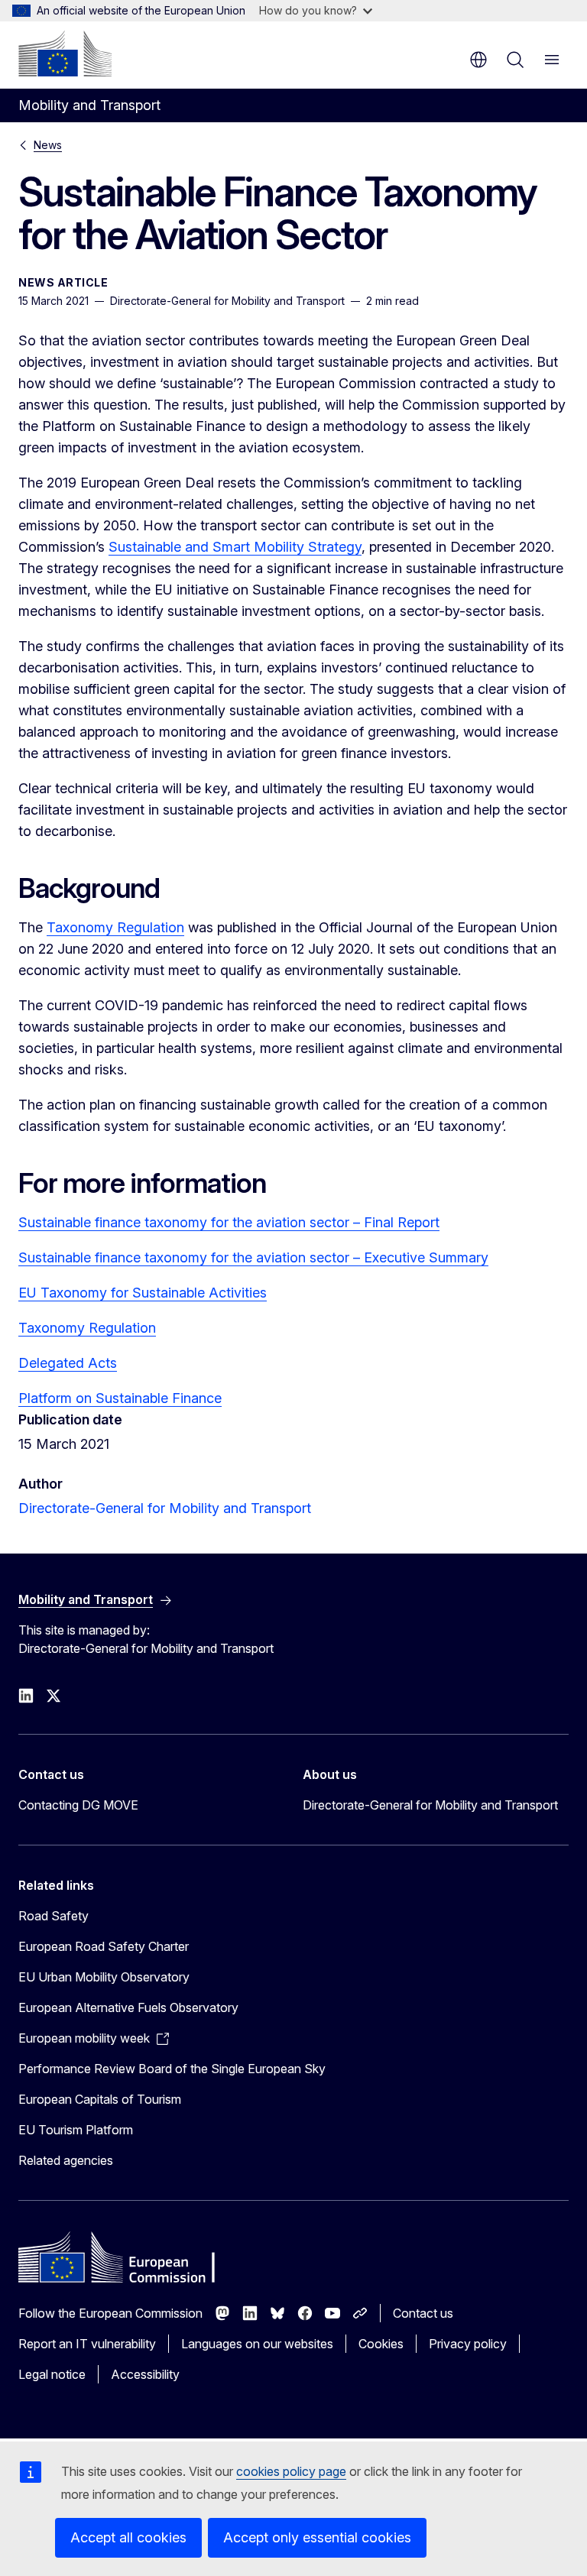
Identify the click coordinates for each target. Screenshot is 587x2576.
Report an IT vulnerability (87, 2344)
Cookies (381, 2344)
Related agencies (66, 2160)
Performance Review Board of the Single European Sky (172, 2069)
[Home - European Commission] (65, 53)
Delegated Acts (68, 1363)
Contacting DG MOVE (78, 1805)
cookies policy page (291, 2471)
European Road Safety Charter (104, 1946)
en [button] (478, 60)
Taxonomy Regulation (115, 927)
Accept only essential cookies (317, 2537)
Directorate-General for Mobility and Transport (165, 1508)
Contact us (423, 2313)
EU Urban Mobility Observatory (104, 1977)
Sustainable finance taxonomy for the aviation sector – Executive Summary (253, 1257)
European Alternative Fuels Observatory (128, 2007)
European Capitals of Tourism (100, 2099)
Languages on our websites (257, 2344)
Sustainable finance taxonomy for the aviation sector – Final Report (229, 1222)
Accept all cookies (128, 2537)
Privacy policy (468, 2344)
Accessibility (145, 2374)
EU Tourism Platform (76, 2130)
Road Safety (54, 1916)
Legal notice (52, 2374)
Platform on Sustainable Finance (120, 1398)
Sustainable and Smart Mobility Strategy (235, 547)
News (48, 145)
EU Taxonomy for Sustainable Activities (143, 1293)
